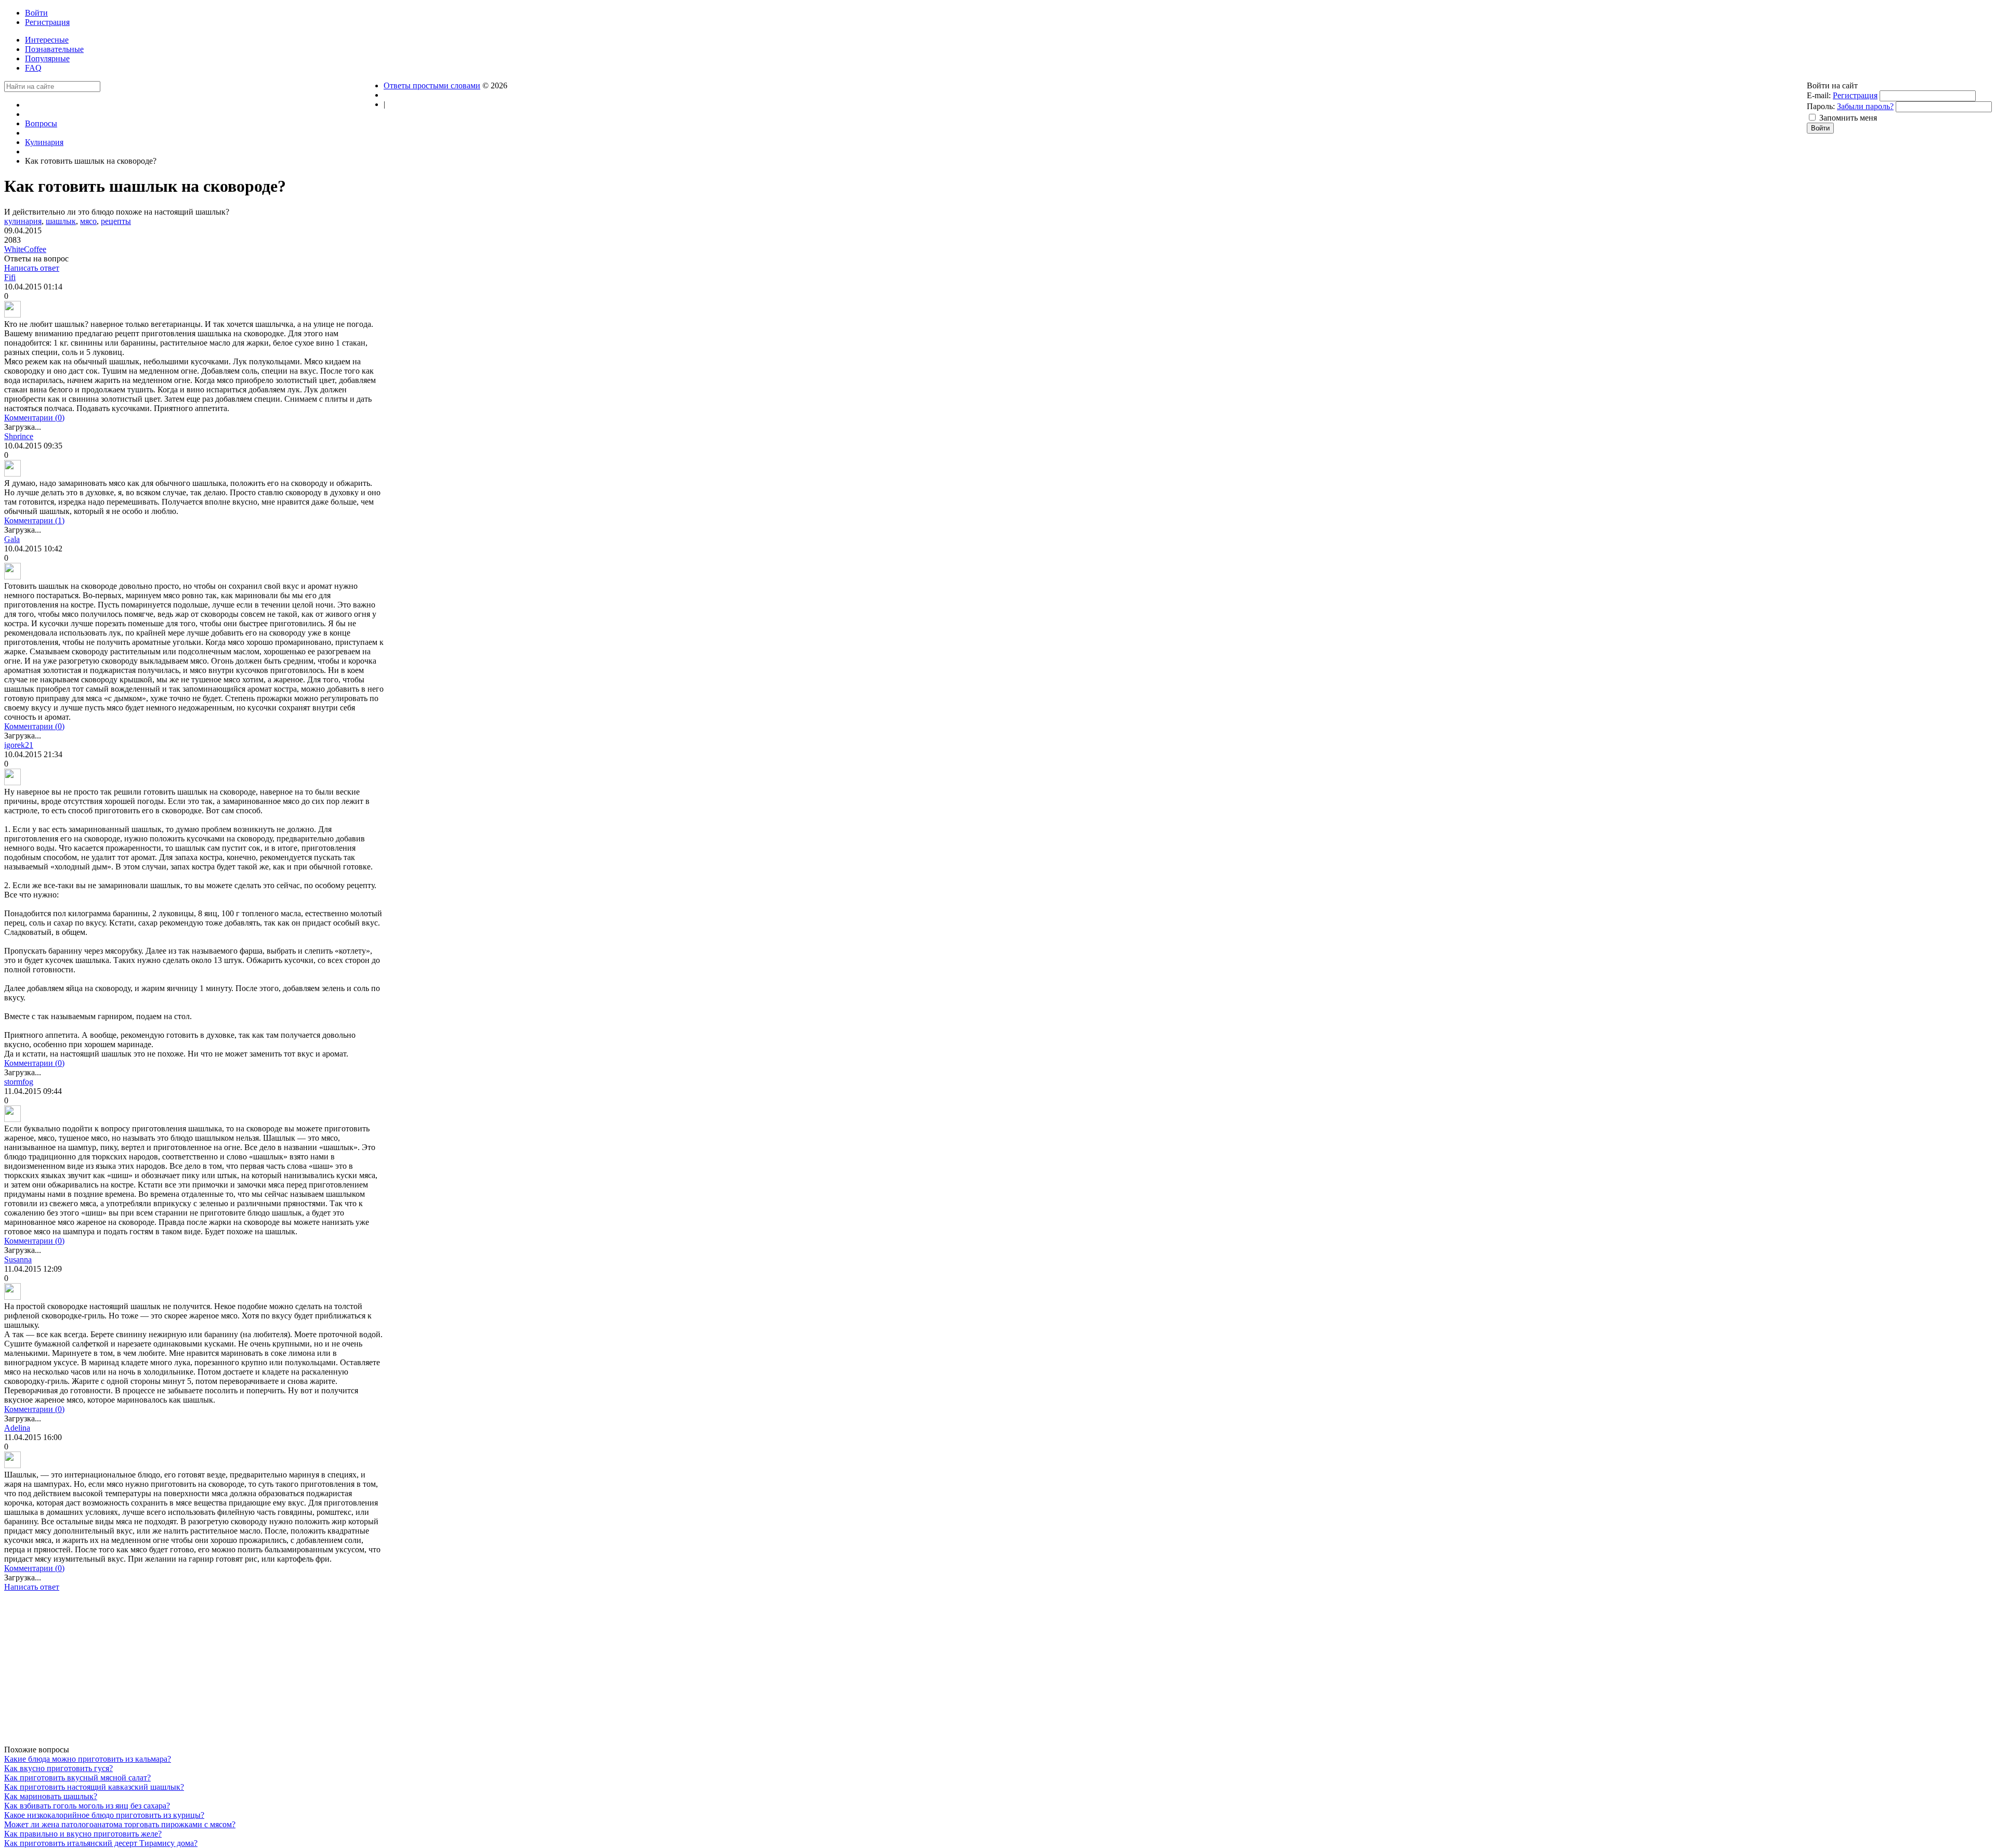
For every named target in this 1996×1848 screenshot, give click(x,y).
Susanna (18, 1259)
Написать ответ (32, 268)
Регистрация (1855, 95)
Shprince (19, 436)
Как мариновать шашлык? (51, 1796)
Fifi (10, 277)
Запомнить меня (1848, 118)
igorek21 (19, 745)
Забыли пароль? (1865, 106)
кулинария (23, 221)
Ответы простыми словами (432, 85)
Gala (12, 539)
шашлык (61, 221)
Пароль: (1821, 106)
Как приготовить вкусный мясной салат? (77, 1778)
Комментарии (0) (34, 418)
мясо (88, 221)
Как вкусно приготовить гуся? (58, 1768)
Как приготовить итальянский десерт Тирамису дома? (101, 1843)
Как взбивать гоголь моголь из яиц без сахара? (87, 1806)
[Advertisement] (194, 1672)
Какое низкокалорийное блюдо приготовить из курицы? (104, 1815)
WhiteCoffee (25, 249)
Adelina (17, 1428)
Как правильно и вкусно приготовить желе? (83, 1834)
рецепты (116, 221)
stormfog (19, 1082)
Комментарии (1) (34, 520)
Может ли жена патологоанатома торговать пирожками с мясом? (120, 1824)
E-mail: (1819, 95)
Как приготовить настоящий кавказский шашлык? (94, 1787)
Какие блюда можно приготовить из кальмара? (88, 1759)
